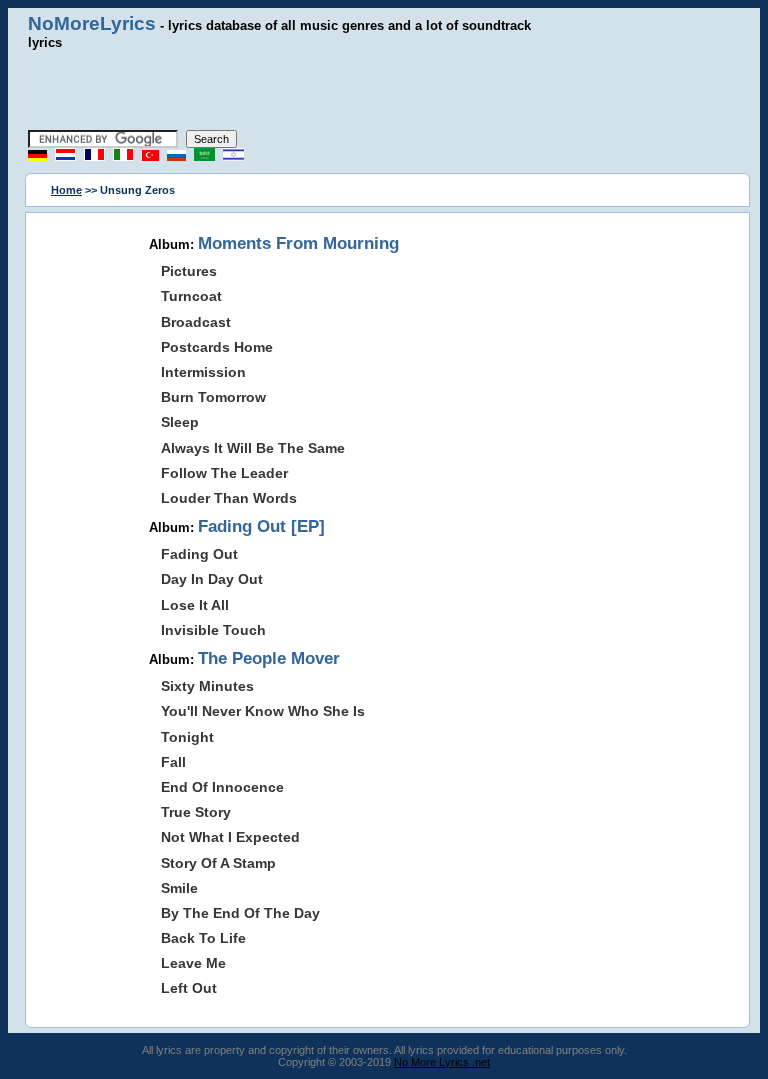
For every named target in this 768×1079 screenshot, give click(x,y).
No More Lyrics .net (442, 1062)
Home (66, 190)
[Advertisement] (384, 90)
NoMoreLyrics (92, 23)
